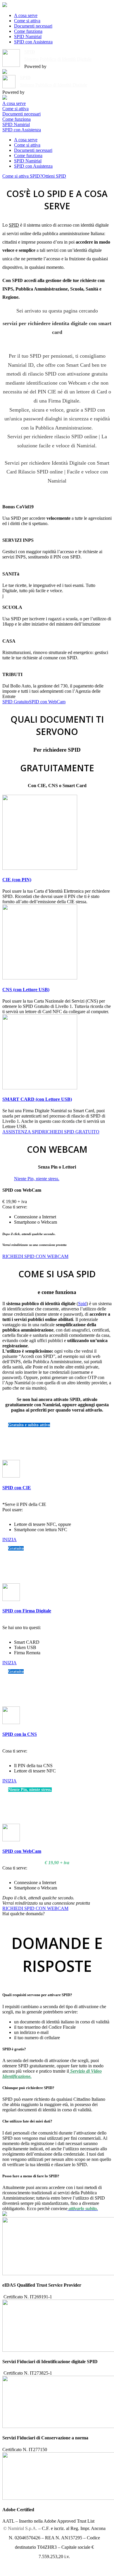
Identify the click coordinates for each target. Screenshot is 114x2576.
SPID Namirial (28, 36)
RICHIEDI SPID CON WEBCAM (35, 1256)
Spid (82, 1304)
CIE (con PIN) (17, 880)
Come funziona (28, 31)
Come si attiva (27, 21)
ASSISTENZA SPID (22, 1132)
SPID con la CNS (20, 1734)
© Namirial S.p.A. (20, 2528)
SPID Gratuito (16, 702)
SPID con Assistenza (33, 42)
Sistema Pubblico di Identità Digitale (58, 59)
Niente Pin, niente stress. (37, 1179)
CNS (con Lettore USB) (26, 990)
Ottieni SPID (54, 176)
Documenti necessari (33, 26)
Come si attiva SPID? (22, 176)
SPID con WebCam (47, 702)
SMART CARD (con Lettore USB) (37, 1099)
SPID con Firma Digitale (27, 1611)
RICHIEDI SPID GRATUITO (71, 1132)
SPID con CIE (17, 1488)
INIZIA (9, 1540)
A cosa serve (26, 15)
